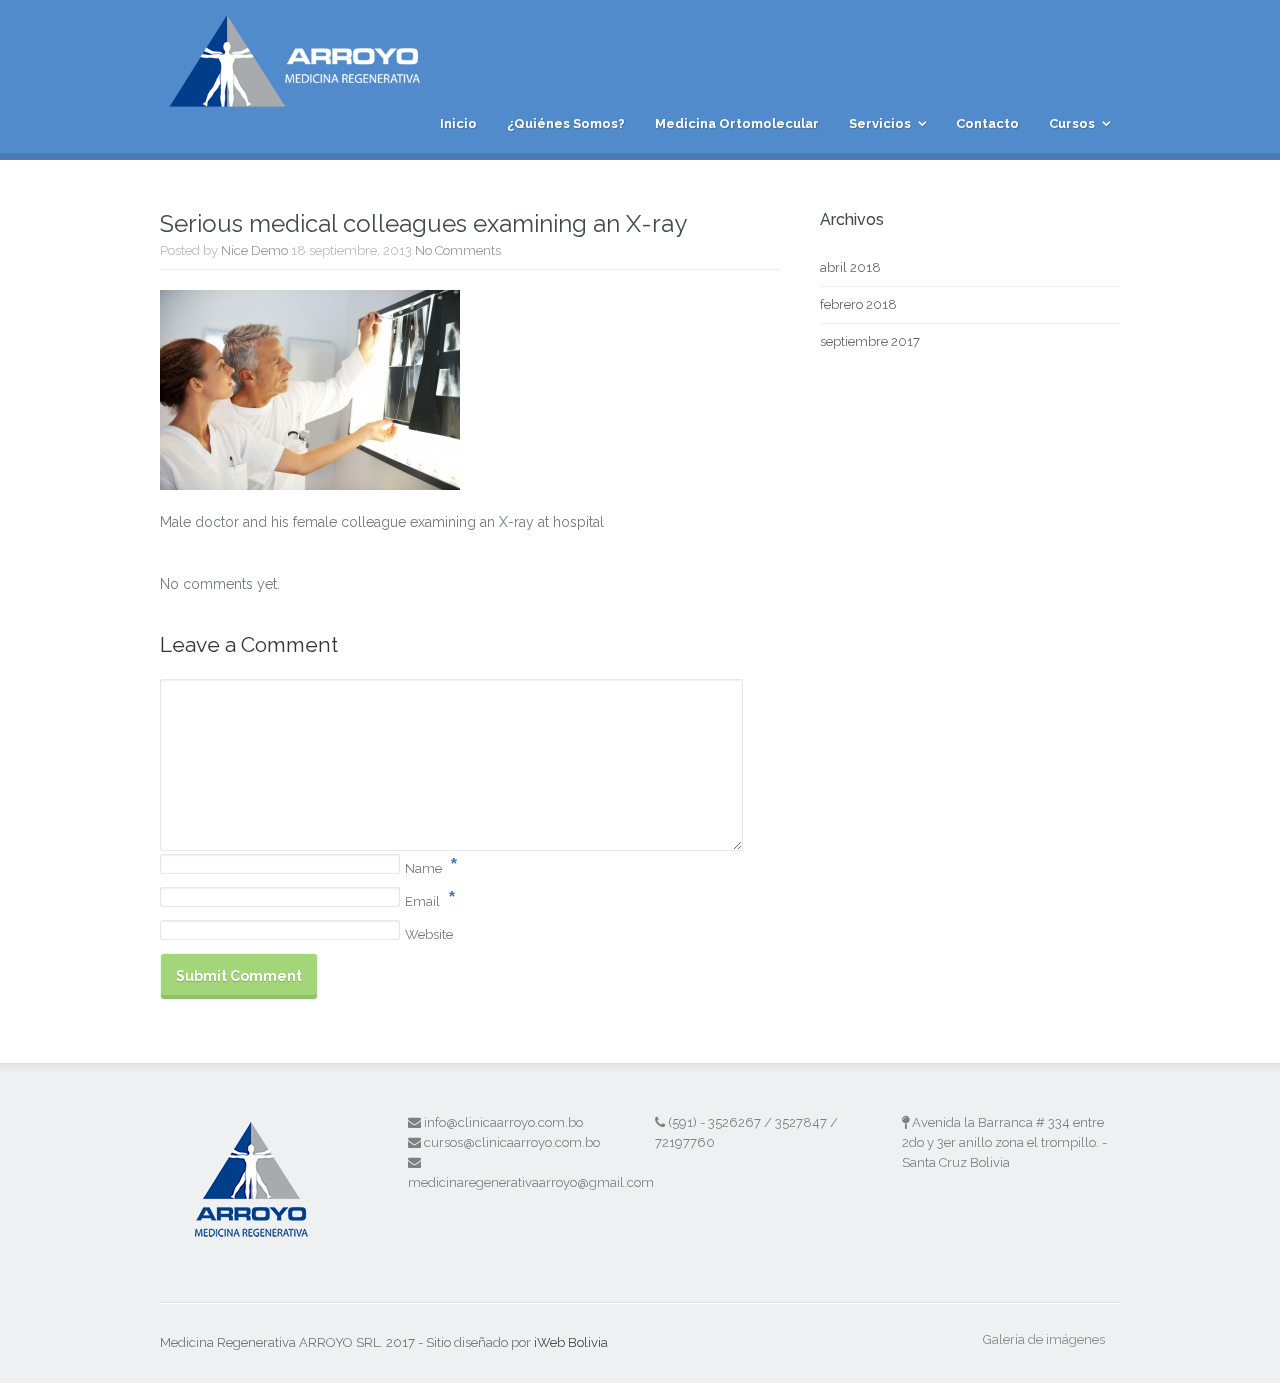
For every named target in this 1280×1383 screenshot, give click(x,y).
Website (429, 934)
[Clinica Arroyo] (304, 96)
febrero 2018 (858, 304)
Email (422, 901)
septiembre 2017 (870, 341)
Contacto (987, 123)
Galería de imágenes (1044, 1339)
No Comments (458, 250)
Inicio (458, 123)
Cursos (1072, 123)
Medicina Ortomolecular (737, 123)
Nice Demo (254, 250)
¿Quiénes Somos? (566, 123)
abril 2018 (850, 267)
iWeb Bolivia (571, 1342)
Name (423, 868)
